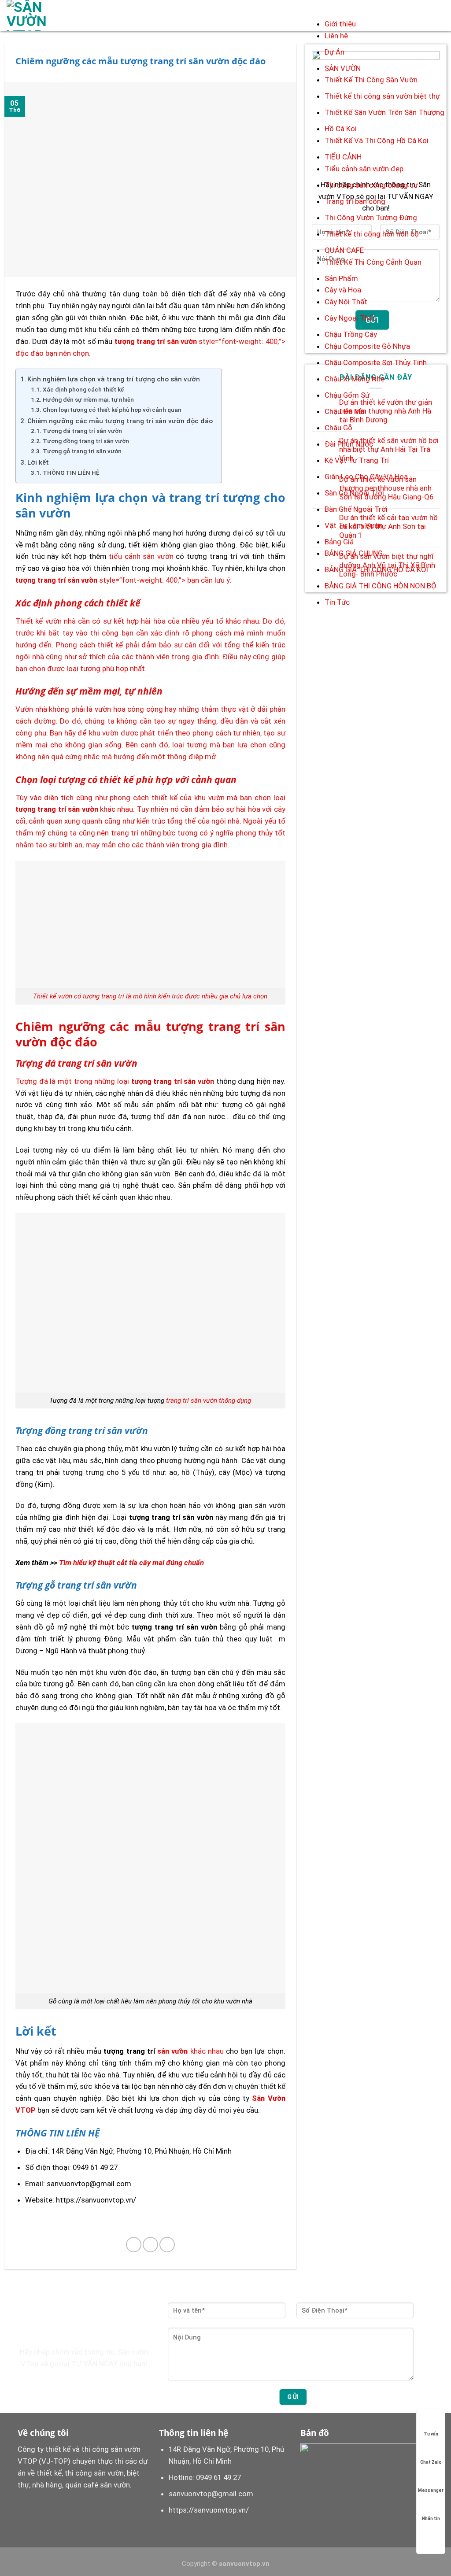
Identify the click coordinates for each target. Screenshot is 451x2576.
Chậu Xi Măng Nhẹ (355, 379)
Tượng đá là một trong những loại (115, 1081)
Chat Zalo (431, 2462)
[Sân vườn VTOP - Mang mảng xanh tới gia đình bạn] (41, 15)
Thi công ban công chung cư (371, 185)
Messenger (431, 2490)
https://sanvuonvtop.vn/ (209, 2510)
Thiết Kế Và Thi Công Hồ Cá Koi (377, 140)
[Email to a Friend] (150, 2245)
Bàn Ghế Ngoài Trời (356, 509)
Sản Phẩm (341, 278)
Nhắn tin (431, 2519)
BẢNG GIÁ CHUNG (354, 553)
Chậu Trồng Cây (351, 334)
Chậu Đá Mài (345, 411)
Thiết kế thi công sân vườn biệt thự (382, 96)
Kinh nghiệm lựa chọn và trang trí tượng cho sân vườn (114, 379)
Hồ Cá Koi (341, 129)
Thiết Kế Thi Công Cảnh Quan (373, 262)
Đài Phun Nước (349, 444)
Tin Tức (337, 602)
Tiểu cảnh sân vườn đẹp (364, 169)
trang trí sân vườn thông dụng (209, 1401)
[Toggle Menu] (334, 9)
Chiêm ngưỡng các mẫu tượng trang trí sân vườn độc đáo (120, 421)
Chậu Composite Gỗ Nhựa (367, 346)
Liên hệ (336, 36)
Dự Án (335, 52)
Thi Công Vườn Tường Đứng (371, 218)
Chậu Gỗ (338, 428)
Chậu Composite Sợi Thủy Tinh (376, 362)
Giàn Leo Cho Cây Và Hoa (366, 477)
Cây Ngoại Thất (350, 318)
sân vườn (172, 2051)
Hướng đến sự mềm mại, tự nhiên (89, 399)
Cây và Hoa (343, 290)
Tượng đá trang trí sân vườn (82, 431)
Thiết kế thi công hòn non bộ (372, 234)
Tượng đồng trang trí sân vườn (86, 441)
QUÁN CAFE (344, 250)
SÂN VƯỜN (343, 68)
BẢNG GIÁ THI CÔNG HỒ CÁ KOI (376, 569)
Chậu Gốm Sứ (347, 395)
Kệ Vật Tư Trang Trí (357, 460)
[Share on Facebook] (134, 2245)
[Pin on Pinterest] (167, 2245)
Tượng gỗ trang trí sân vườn (82, 451)
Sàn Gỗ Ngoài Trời (354, 493)
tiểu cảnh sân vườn (141, 556)
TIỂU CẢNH (343, 157)
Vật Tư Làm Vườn (354, 525)
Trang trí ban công (355, 201)
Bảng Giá (339, 542)
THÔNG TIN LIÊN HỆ (71, 473)
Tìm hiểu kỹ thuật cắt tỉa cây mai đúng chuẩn (131, 1563)
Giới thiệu (340, 24)
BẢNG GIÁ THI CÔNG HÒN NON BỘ (381, 586)
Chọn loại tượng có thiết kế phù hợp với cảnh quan (112, 410)
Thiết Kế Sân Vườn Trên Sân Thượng (384, 112)
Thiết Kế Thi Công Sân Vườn (371, 80)
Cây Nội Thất (346, 302)
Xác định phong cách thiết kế (83, 389)
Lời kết (38, 462)
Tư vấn (431, 2434)
